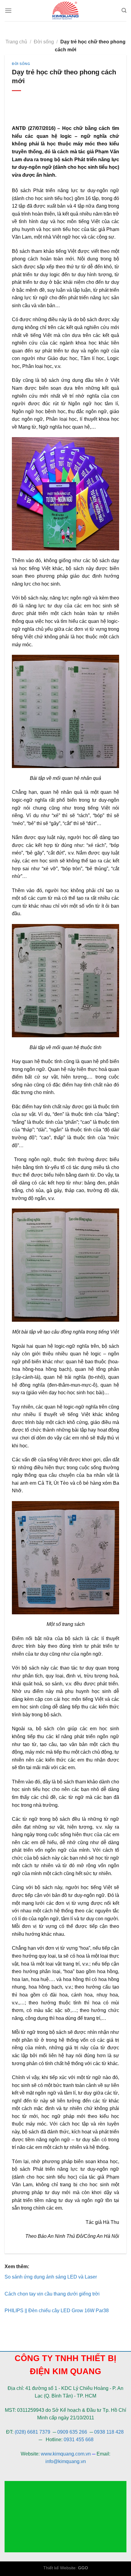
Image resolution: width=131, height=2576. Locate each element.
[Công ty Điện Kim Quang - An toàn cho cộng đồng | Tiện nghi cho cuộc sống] (65, 11)
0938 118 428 (109, 2432)
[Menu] (8, 10)
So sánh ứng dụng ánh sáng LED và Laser (51, 2277)
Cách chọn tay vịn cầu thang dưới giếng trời (52, 2294)
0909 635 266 (72, 2432)
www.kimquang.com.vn (66, 2454)
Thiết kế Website (59, 2568)
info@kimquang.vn (66, 2461)
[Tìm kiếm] (124, 10)
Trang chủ (16, 42)
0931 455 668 (79, 2440)
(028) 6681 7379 (33, 2432)
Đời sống (44, 42)
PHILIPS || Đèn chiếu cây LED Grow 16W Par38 (57, 2311)
